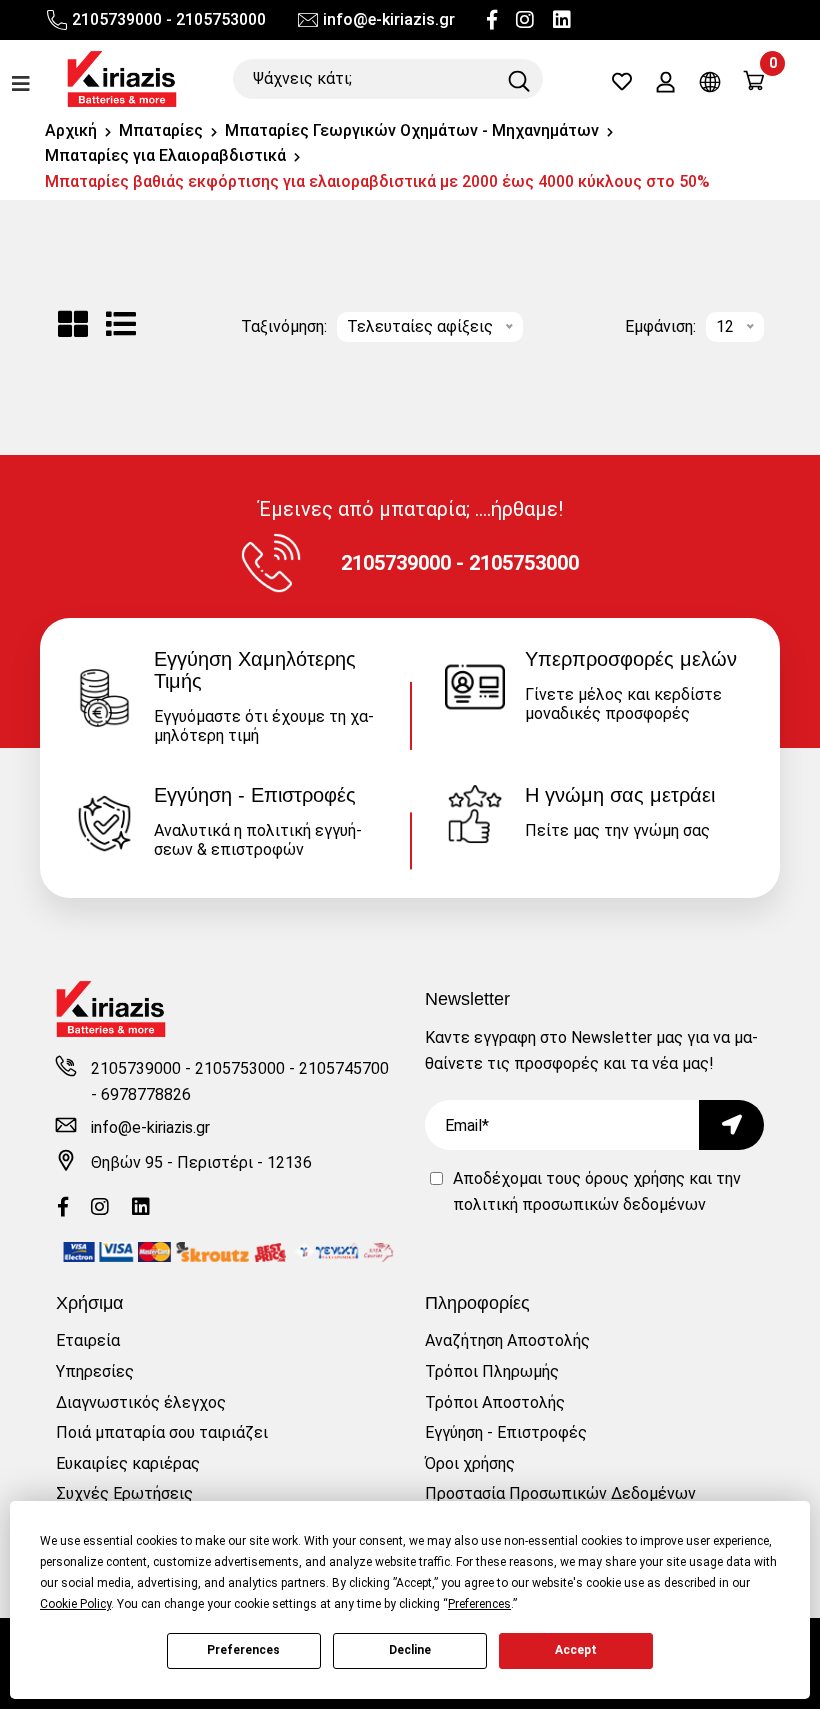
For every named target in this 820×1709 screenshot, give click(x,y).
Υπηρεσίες (95, 1371)
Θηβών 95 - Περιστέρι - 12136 (201, 1162)
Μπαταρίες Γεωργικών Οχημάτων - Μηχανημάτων (412, 130)
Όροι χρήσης (470, 1463)
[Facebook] (492, 20)
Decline (410, 1650)
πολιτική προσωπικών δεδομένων (579, 1204)
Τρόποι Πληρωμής (492, 1371)
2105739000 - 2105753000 (169, 19)
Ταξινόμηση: (284, 326)
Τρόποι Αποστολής (495, 1402)
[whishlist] (622, 83)
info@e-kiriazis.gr (389, 19)
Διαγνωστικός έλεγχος (141, 1402)
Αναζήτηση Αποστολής (507, 1340)
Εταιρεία (88, 1340)
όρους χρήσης (635, 1178)
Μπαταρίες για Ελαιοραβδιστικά (165, 155)
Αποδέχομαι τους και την (597, 1191)
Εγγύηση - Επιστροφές (506, 1432)
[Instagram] (525, 20)
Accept (576, 1650)
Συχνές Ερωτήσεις (124, 1493)
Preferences (243, 1650)
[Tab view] (73, 324)
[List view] (121, 324)
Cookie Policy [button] (75, 1604)
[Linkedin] (562, 20)
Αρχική (71, 130)
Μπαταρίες (161, 130)
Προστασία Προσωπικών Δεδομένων (560, 1493)
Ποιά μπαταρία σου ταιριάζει (162, 1432)
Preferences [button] (479, 1604)
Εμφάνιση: (660, 326)
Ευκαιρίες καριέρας (128, 1463)
